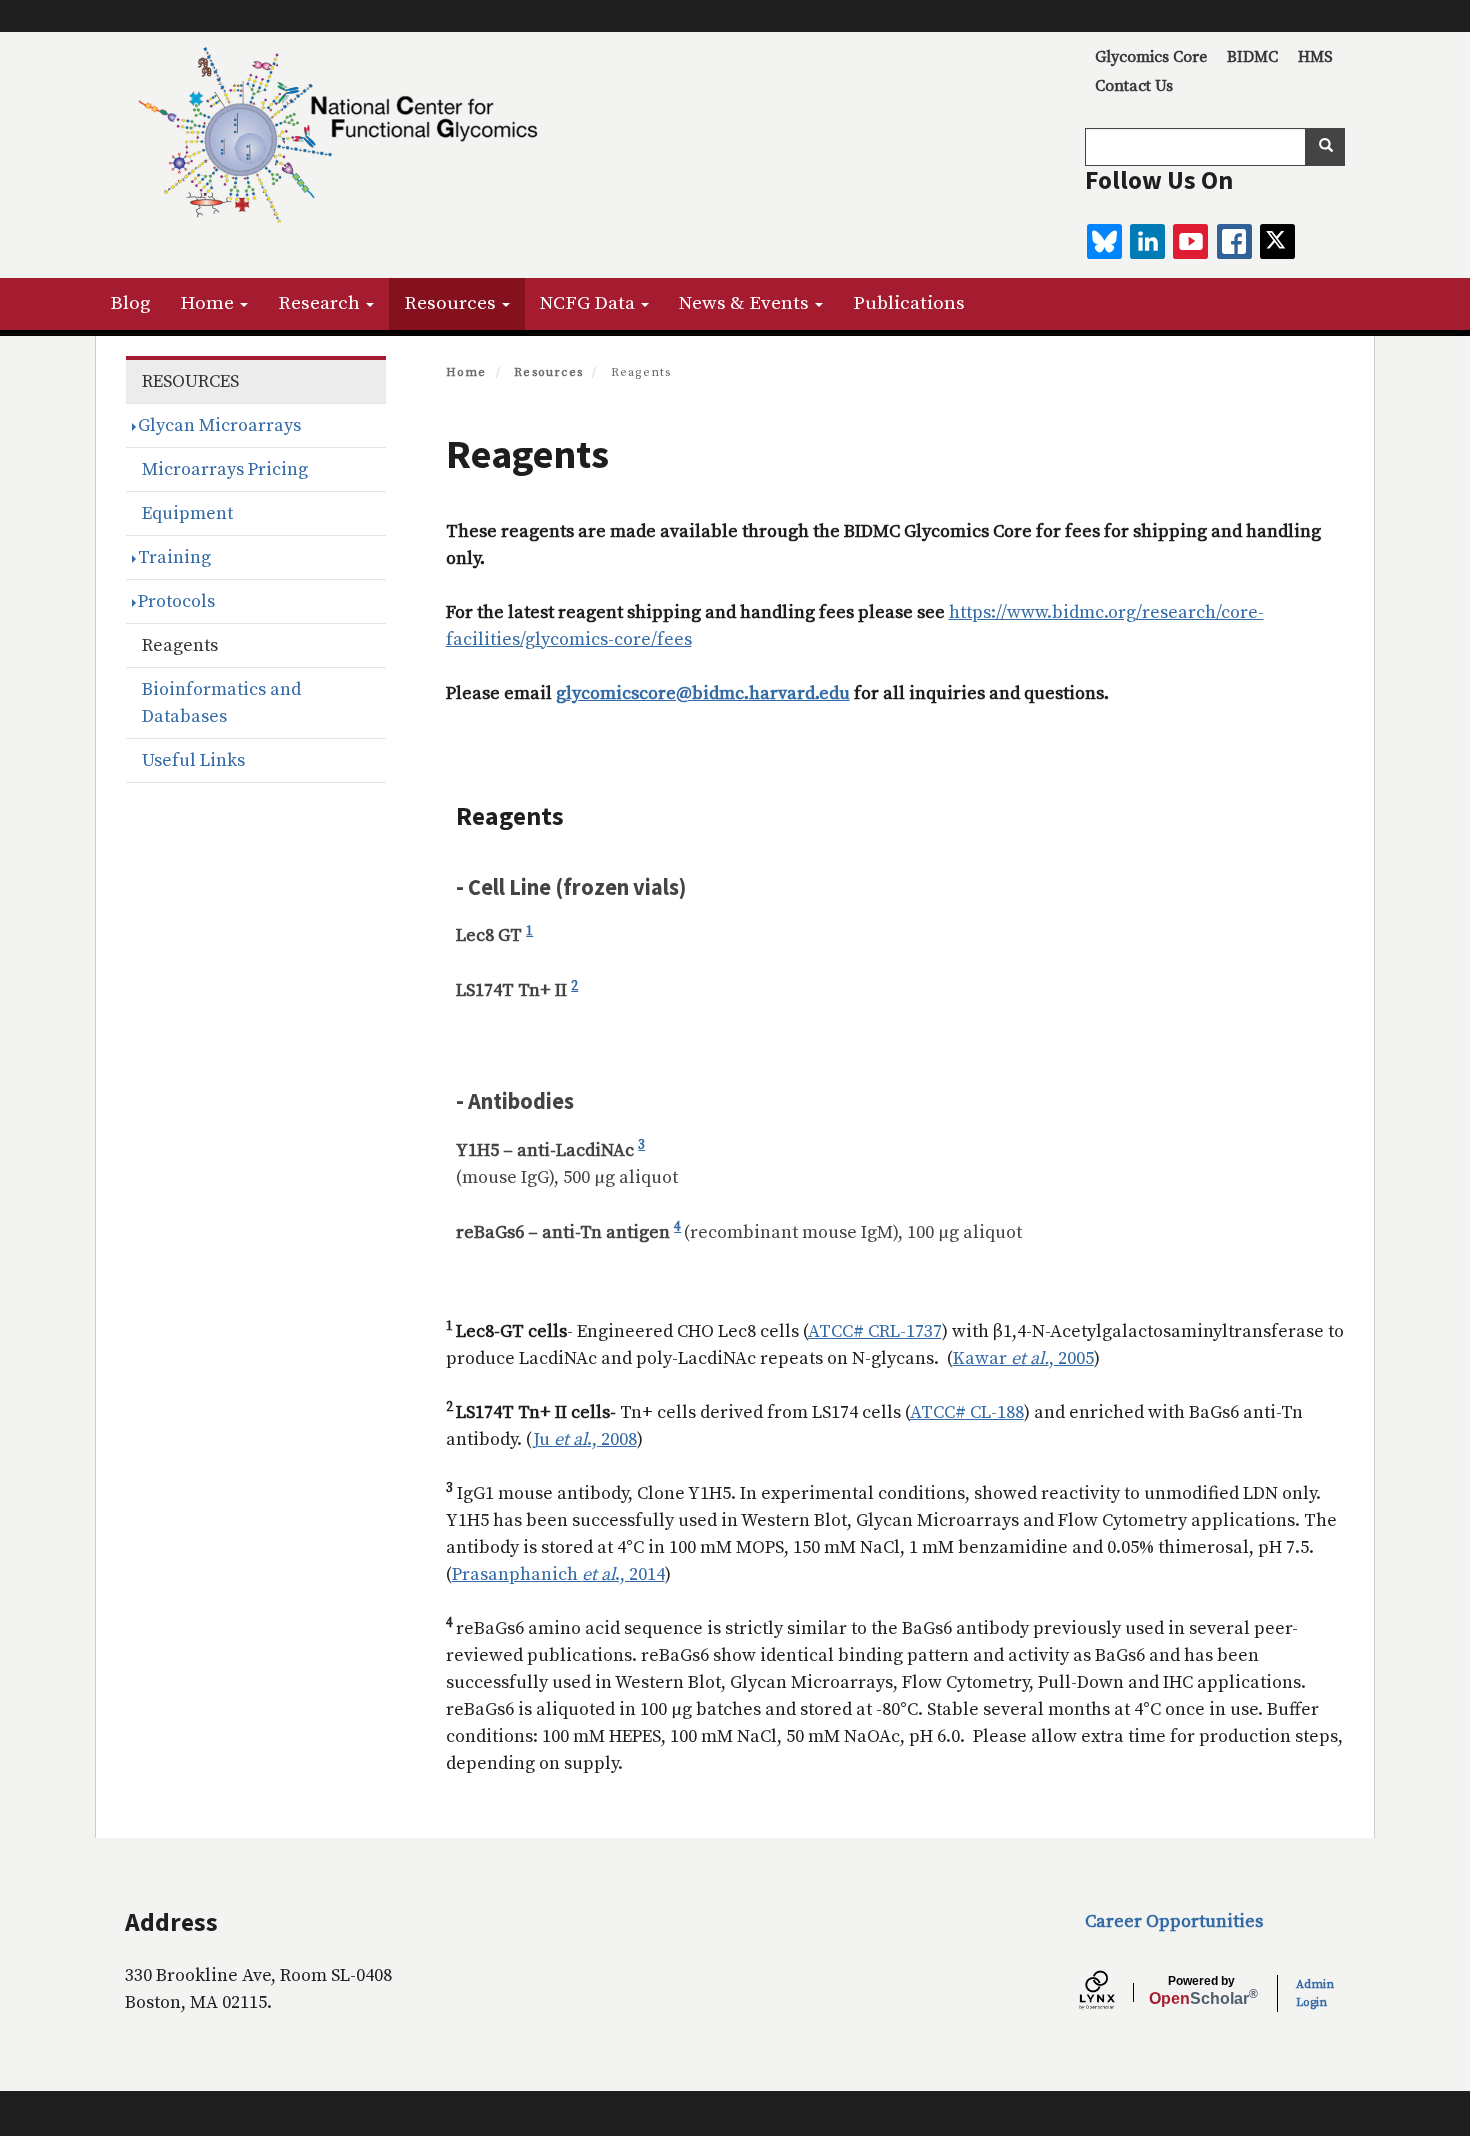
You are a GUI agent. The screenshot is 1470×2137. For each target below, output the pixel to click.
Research (321, 303)
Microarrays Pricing (225, 469)
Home (209, 303)
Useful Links (193, 760)
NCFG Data (589, 303)
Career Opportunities (1174, 1921)
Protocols (176, 601)
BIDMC (1252, 57)
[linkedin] (1147, 241)
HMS (1315, 57)
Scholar (1201, 1991)
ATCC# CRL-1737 (875, 1331)
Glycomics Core (1151, 57)
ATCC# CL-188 (967, 1412)
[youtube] (1190, 241)
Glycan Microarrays (219, 425)
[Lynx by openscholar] (1114, 1993)
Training (174, 557)
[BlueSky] (1104, 241)
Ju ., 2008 (585, 1439)
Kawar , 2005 (1023, 1358)
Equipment (187, 513)
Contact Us (1134, 86)
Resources (452, 303)
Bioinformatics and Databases (221, 703)
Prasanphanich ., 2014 (558, 1574)
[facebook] (1234, 241)
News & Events (746, 303)
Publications (909, 303)
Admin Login (1315, 1993)
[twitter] (1277, 241)
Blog (130, 303)
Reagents (180, 645)
